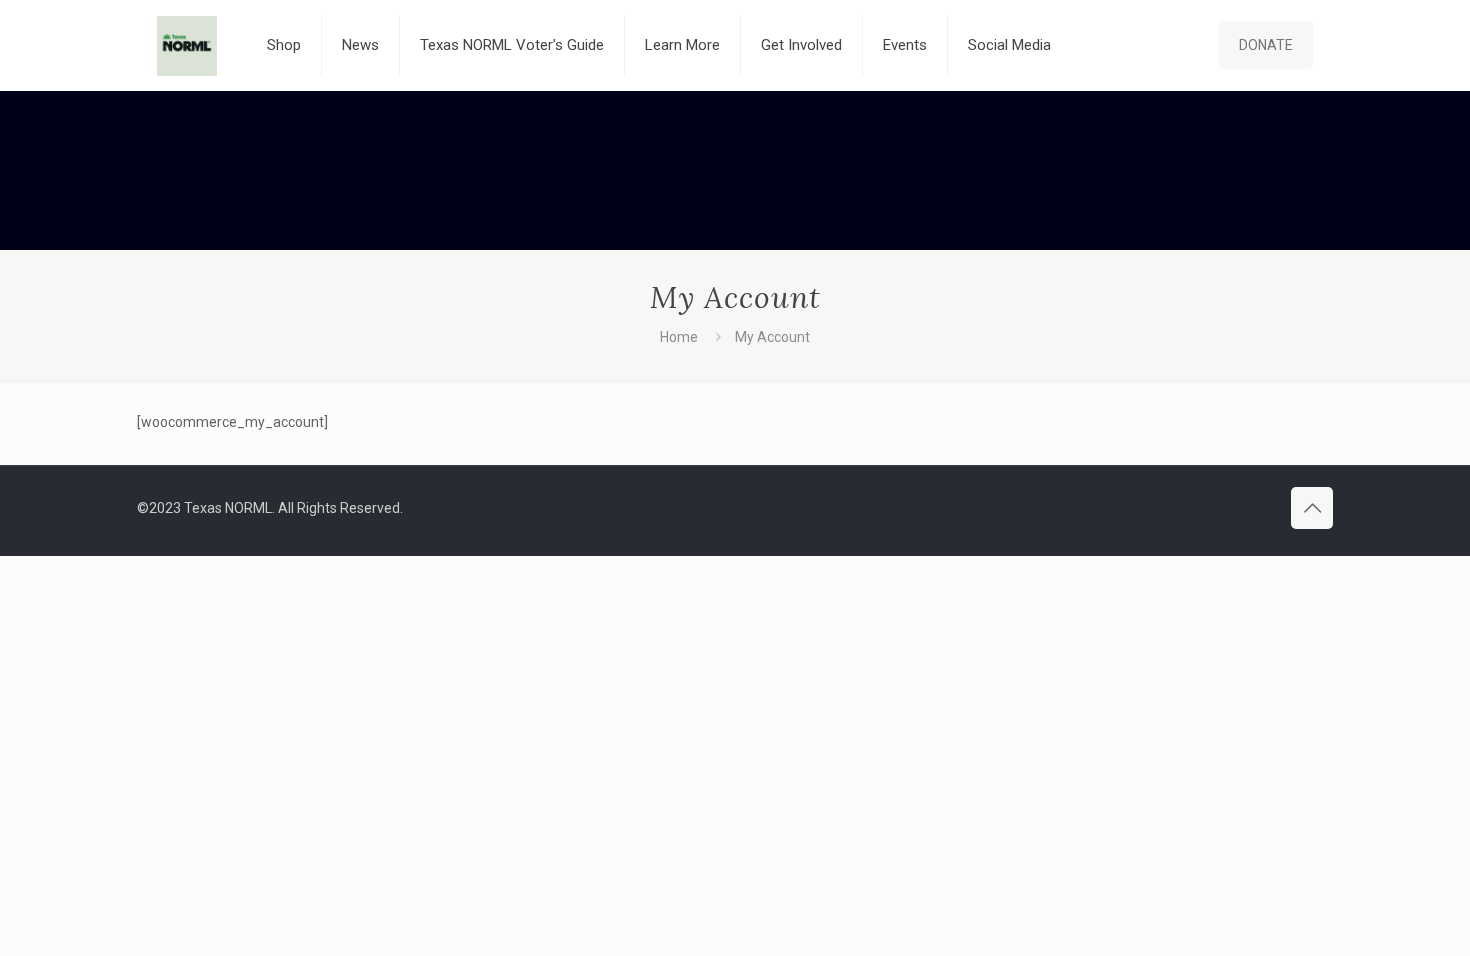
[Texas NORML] (187, 45)
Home (679, 337)
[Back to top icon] (1312, 508)
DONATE (1266, 45)
